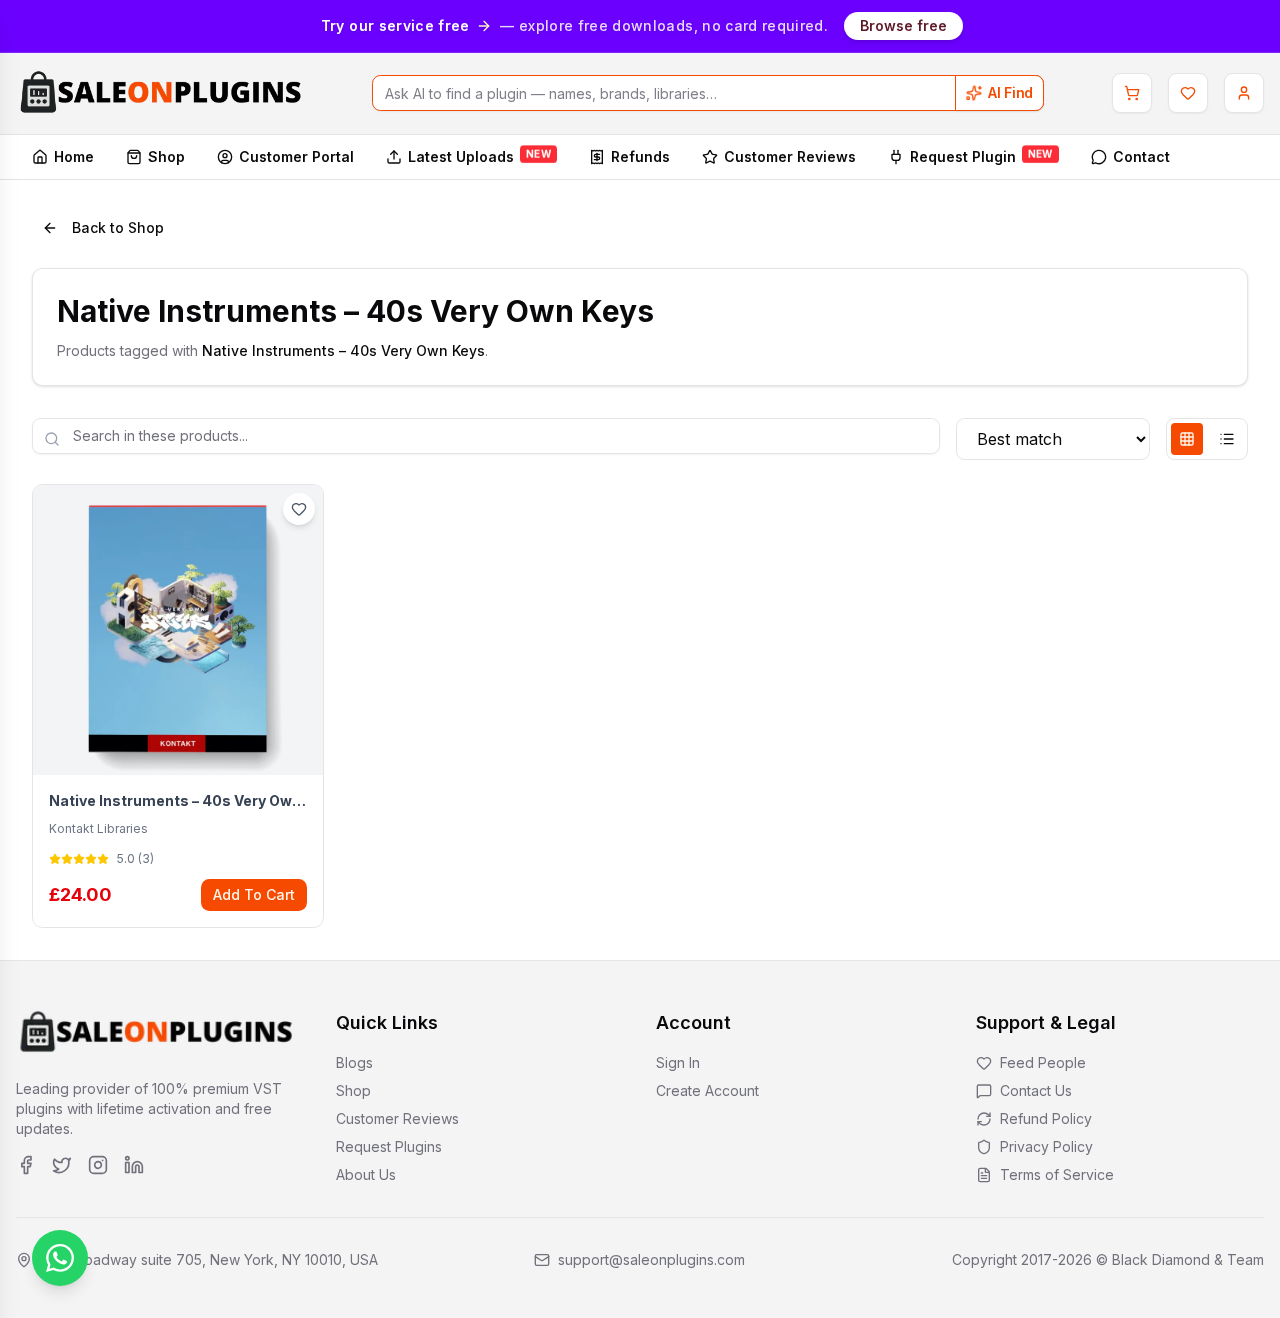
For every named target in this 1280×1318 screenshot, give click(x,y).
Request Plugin (981, 155)
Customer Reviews (790, 156)
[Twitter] (62, 1165)
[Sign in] (1244, 93)
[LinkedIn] (134, 1165)
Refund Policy (1046, 1118)
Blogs (354, 1062)
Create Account (707, 1090)
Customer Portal (296, 156)
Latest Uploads (479, 155)
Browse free (903, 25)
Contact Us (1036, 1090)
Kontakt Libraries (98, 828)
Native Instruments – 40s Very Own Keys (178, 800)
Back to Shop (118, 227)
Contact (1141, 156)
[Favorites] (1188, 93)
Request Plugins (389, 1146)
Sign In (678, 1062)
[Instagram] (98, 1165)
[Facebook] (26, 1165)
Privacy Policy (1046, 1146)
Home (74, 156)
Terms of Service (1057, 1174)
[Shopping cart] (1132, 93)
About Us (366, 1174)
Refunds (640, 156)
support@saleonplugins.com (651, 1259)
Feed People (1043, 1062)
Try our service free (395, 25)
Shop (166, 156)
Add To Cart (254, 894)
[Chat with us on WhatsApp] (60, 1258)
